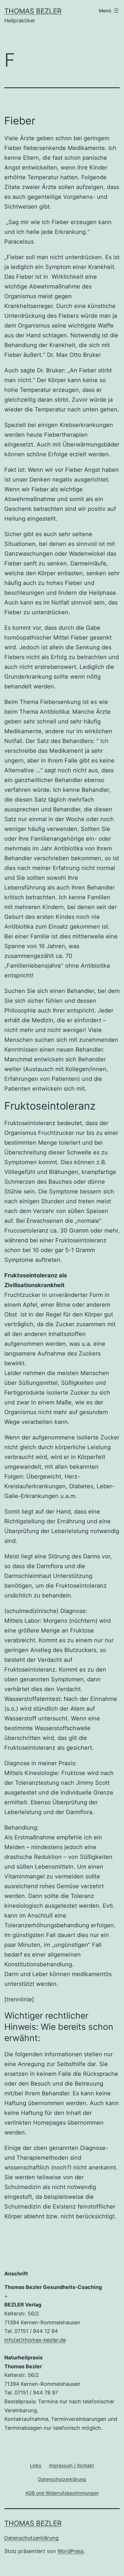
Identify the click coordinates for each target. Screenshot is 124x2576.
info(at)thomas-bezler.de (35, 2340)
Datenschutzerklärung (31, 2538)
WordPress (71, 2551)
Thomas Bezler (33, 11)
